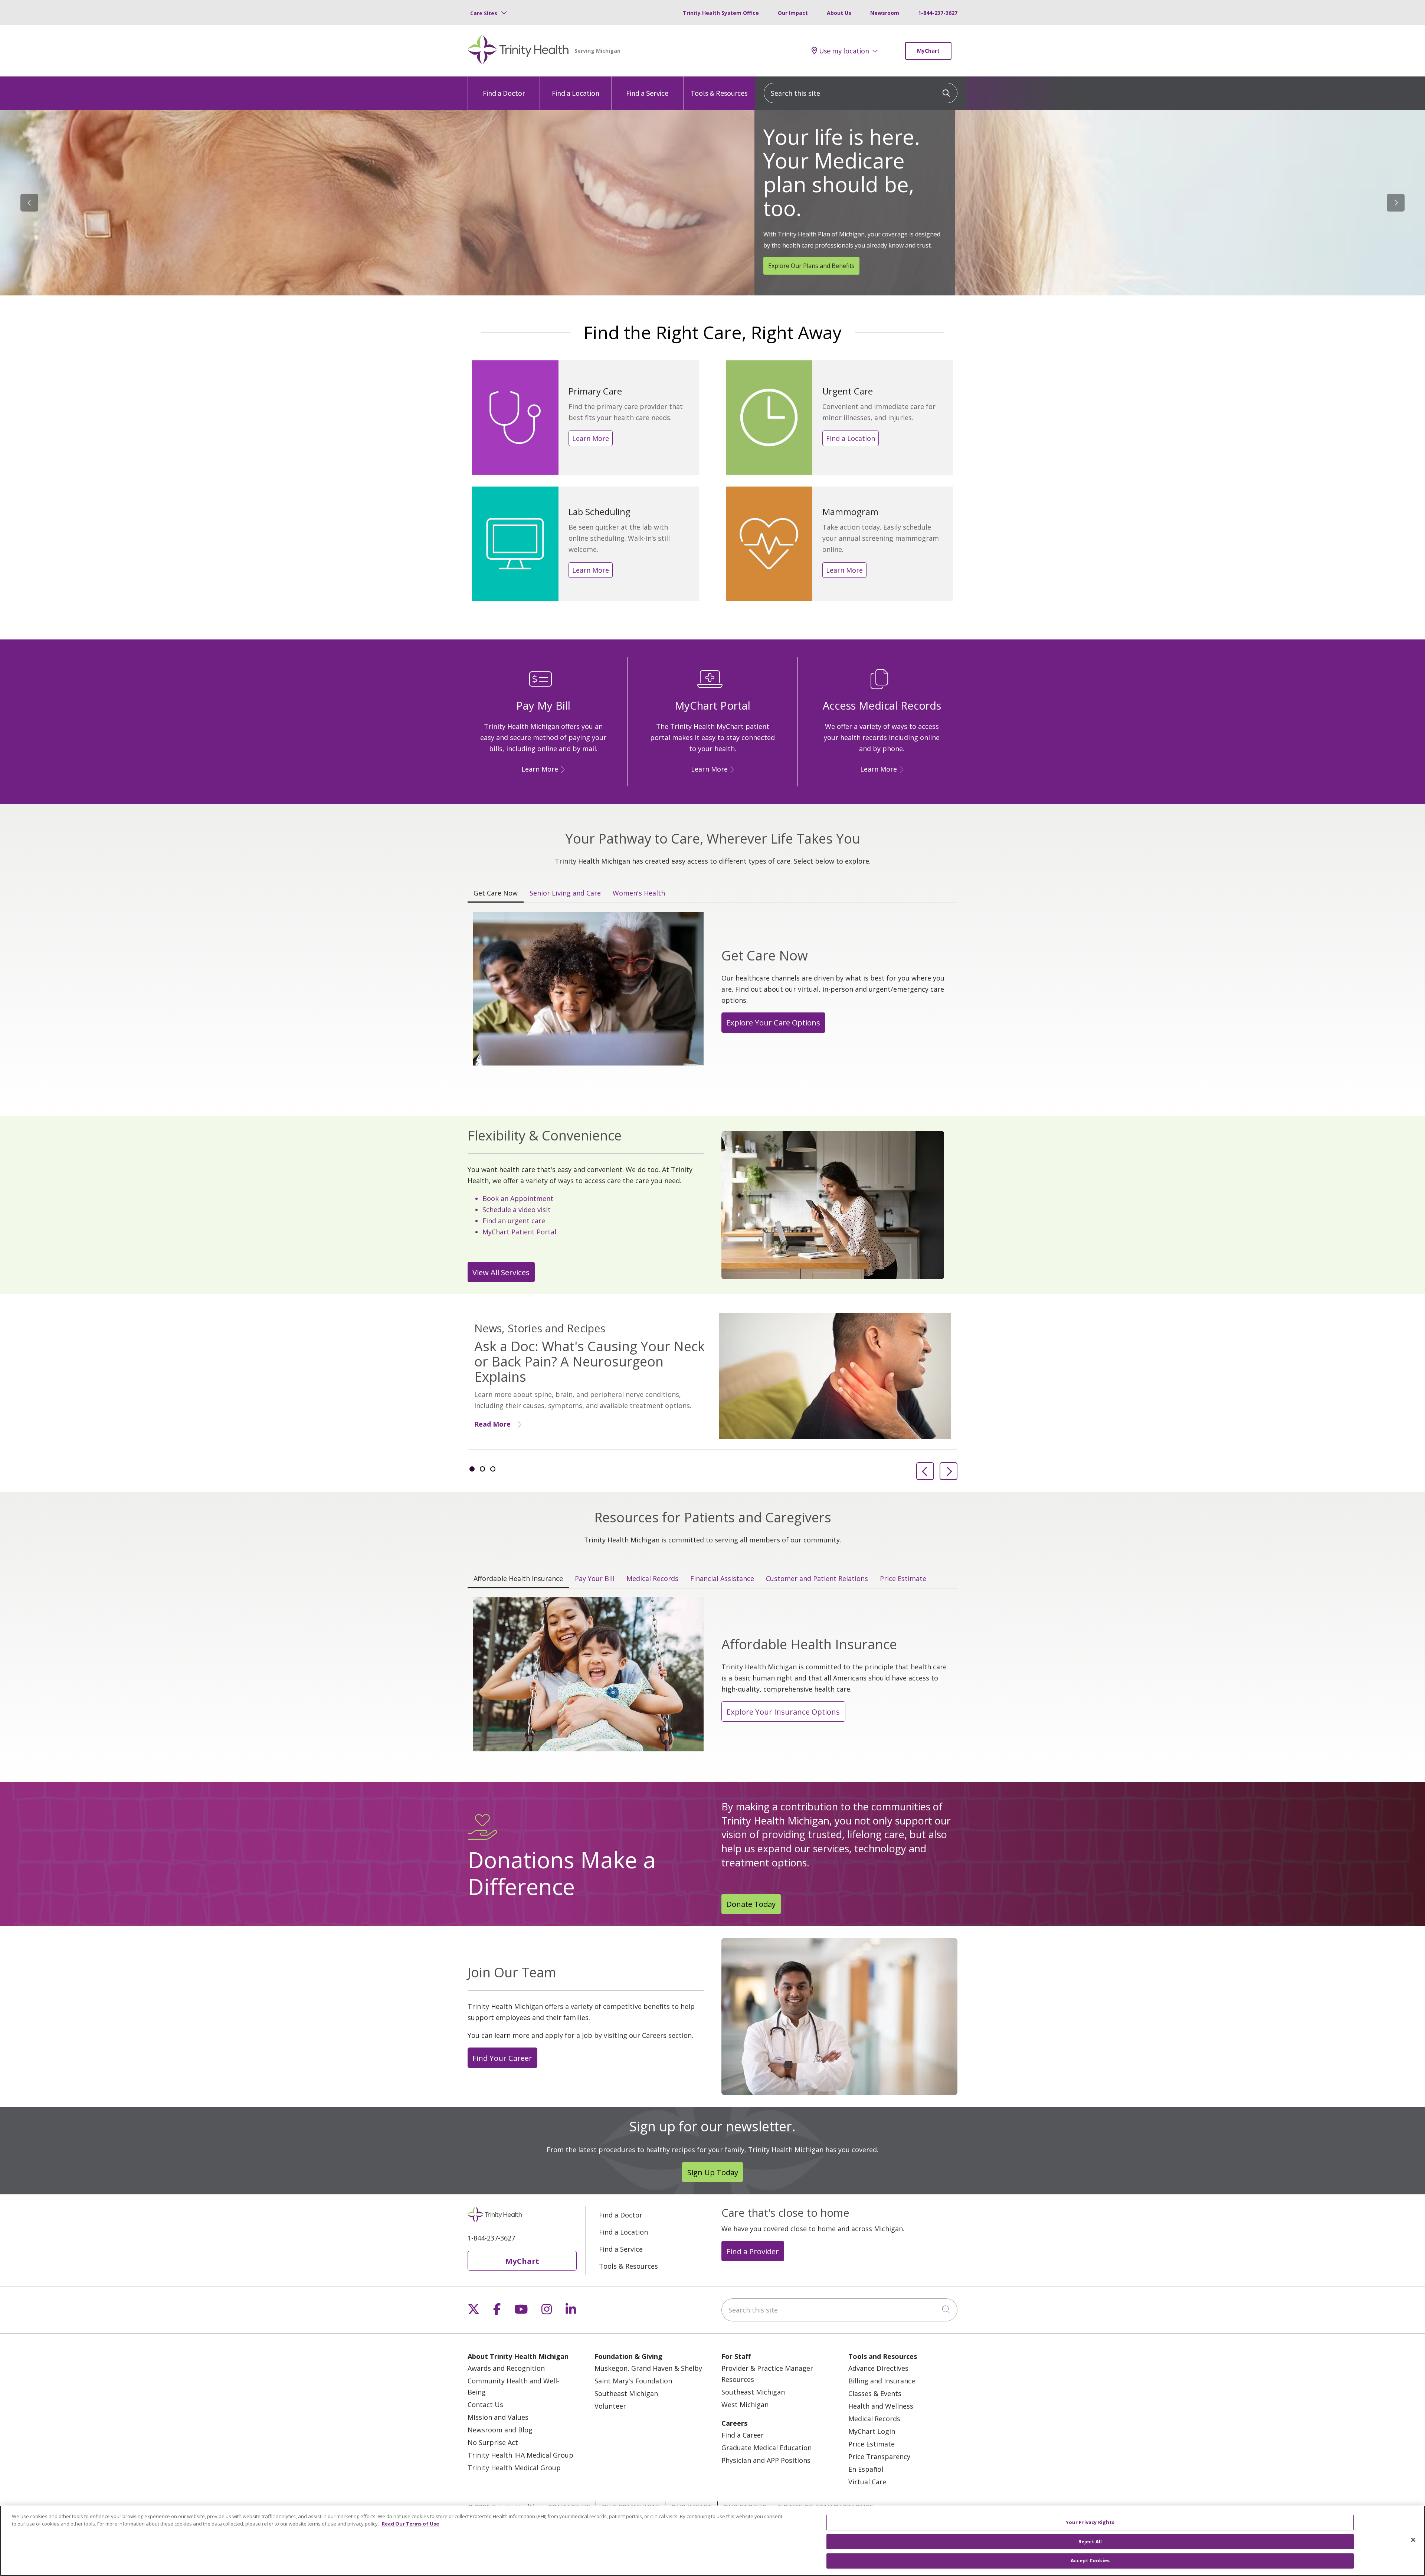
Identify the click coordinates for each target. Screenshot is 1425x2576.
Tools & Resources (719, 93)
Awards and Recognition (506, 2368)
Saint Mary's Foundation (633, 2381)
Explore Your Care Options (773, 1022)
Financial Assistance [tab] (722, 1578)
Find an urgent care (514, 1221)
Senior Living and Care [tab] (565, 893)
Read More (492, 1424)
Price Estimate (872, 2444)
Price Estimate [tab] (903, 1578)
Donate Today (751, 1904)
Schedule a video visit (517, 1210)
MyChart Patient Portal (519, 1232)
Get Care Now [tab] (496, 893)
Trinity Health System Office (721, 13)
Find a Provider (753, 2251)
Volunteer (610, 2406)
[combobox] (861, 93)
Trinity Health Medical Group (514, 2468)
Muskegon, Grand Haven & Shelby (648, 2368)
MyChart (928, 51)
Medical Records (874, 2419)
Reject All (1090, 2541)
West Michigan (745, 2405)
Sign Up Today (713, 2172)
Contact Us (485, 2405)
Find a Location (576, 93)
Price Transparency (879, 2456)
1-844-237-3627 (938, 13)
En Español (866, 2469)
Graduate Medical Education (766, 2448)
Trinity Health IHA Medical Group (520, 2455)
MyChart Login (872, 2431)
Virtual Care (867, 2482)
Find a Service (647, 93)
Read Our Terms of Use (410, 2524)
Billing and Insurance (882, 2381)
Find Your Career (502, 2058)
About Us (839, 13)
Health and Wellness (881, 2406)
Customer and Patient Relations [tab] (817, 1578)
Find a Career (743, 2435)
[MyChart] (731, 769)
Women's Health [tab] (639, 893)
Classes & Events (875, 2393)
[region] (712, 203)
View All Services (501, 1272)
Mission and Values (498, 2417)
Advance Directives (878, 2368)
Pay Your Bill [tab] (595, 1578)
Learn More (591, 438)
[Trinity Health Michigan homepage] (518, 51)
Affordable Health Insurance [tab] (518, 1578)
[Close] (1413, 2540)
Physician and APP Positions (766, 2460)
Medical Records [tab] (652, 1578)
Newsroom (885, 13)
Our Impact (793, 13)
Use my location (844, 51)
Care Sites (484, 13)
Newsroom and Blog (500, 2430)
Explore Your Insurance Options (783, 1712)
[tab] (472, 1469)
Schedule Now (788, 236)
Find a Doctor (504, 93)
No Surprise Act (493, 2442)
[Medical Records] (900, 769)
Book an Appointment (518, 1198)
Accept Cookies (1090, 2560)
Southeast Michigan (626, 2393)
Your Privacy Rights (1090, 2522)
